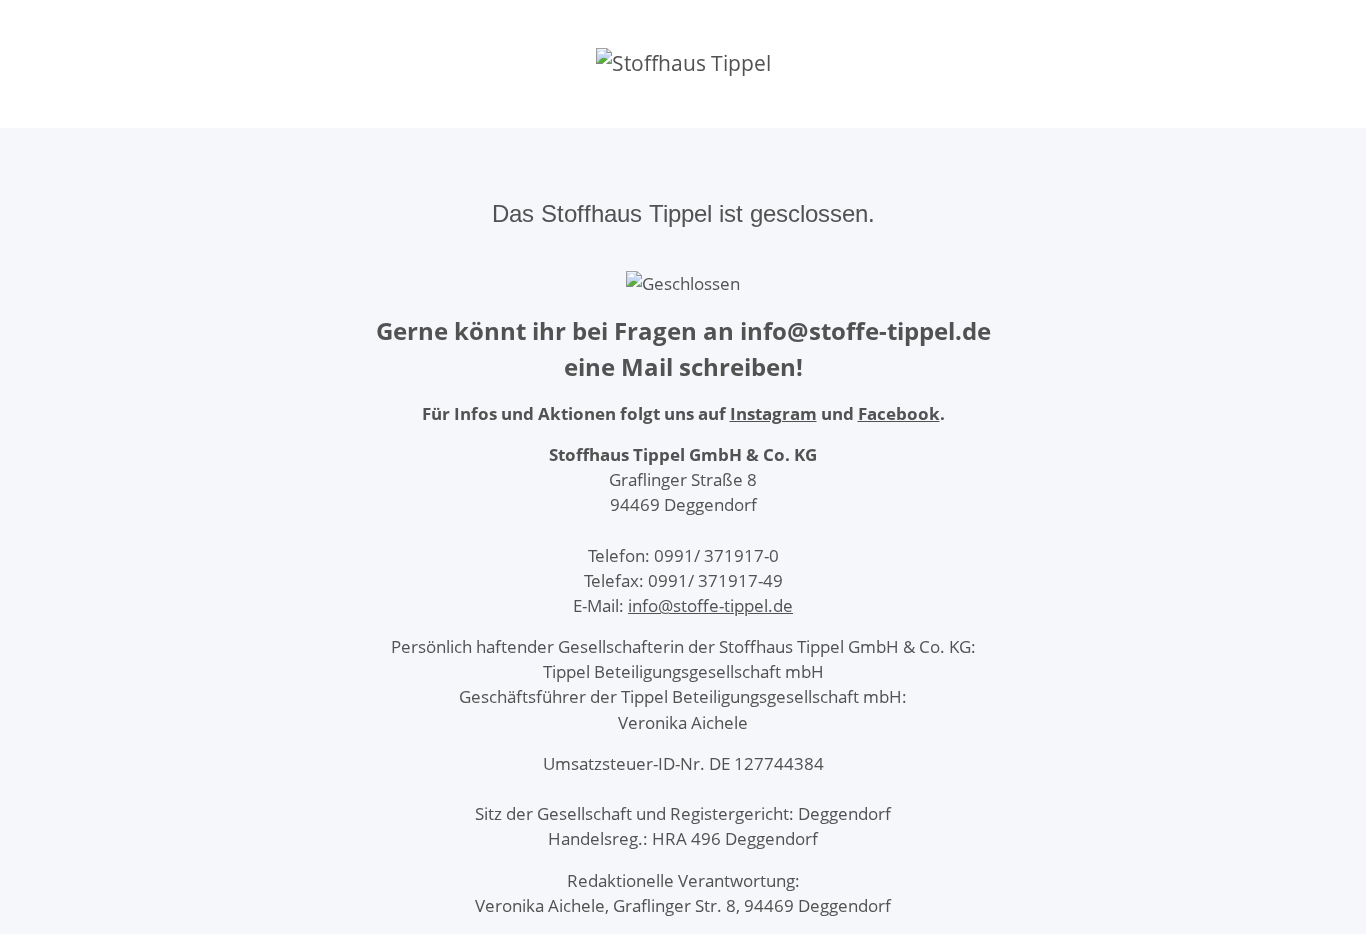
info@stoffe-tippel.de (710, 605)
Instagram (773, 413)
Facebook (899, 413)
